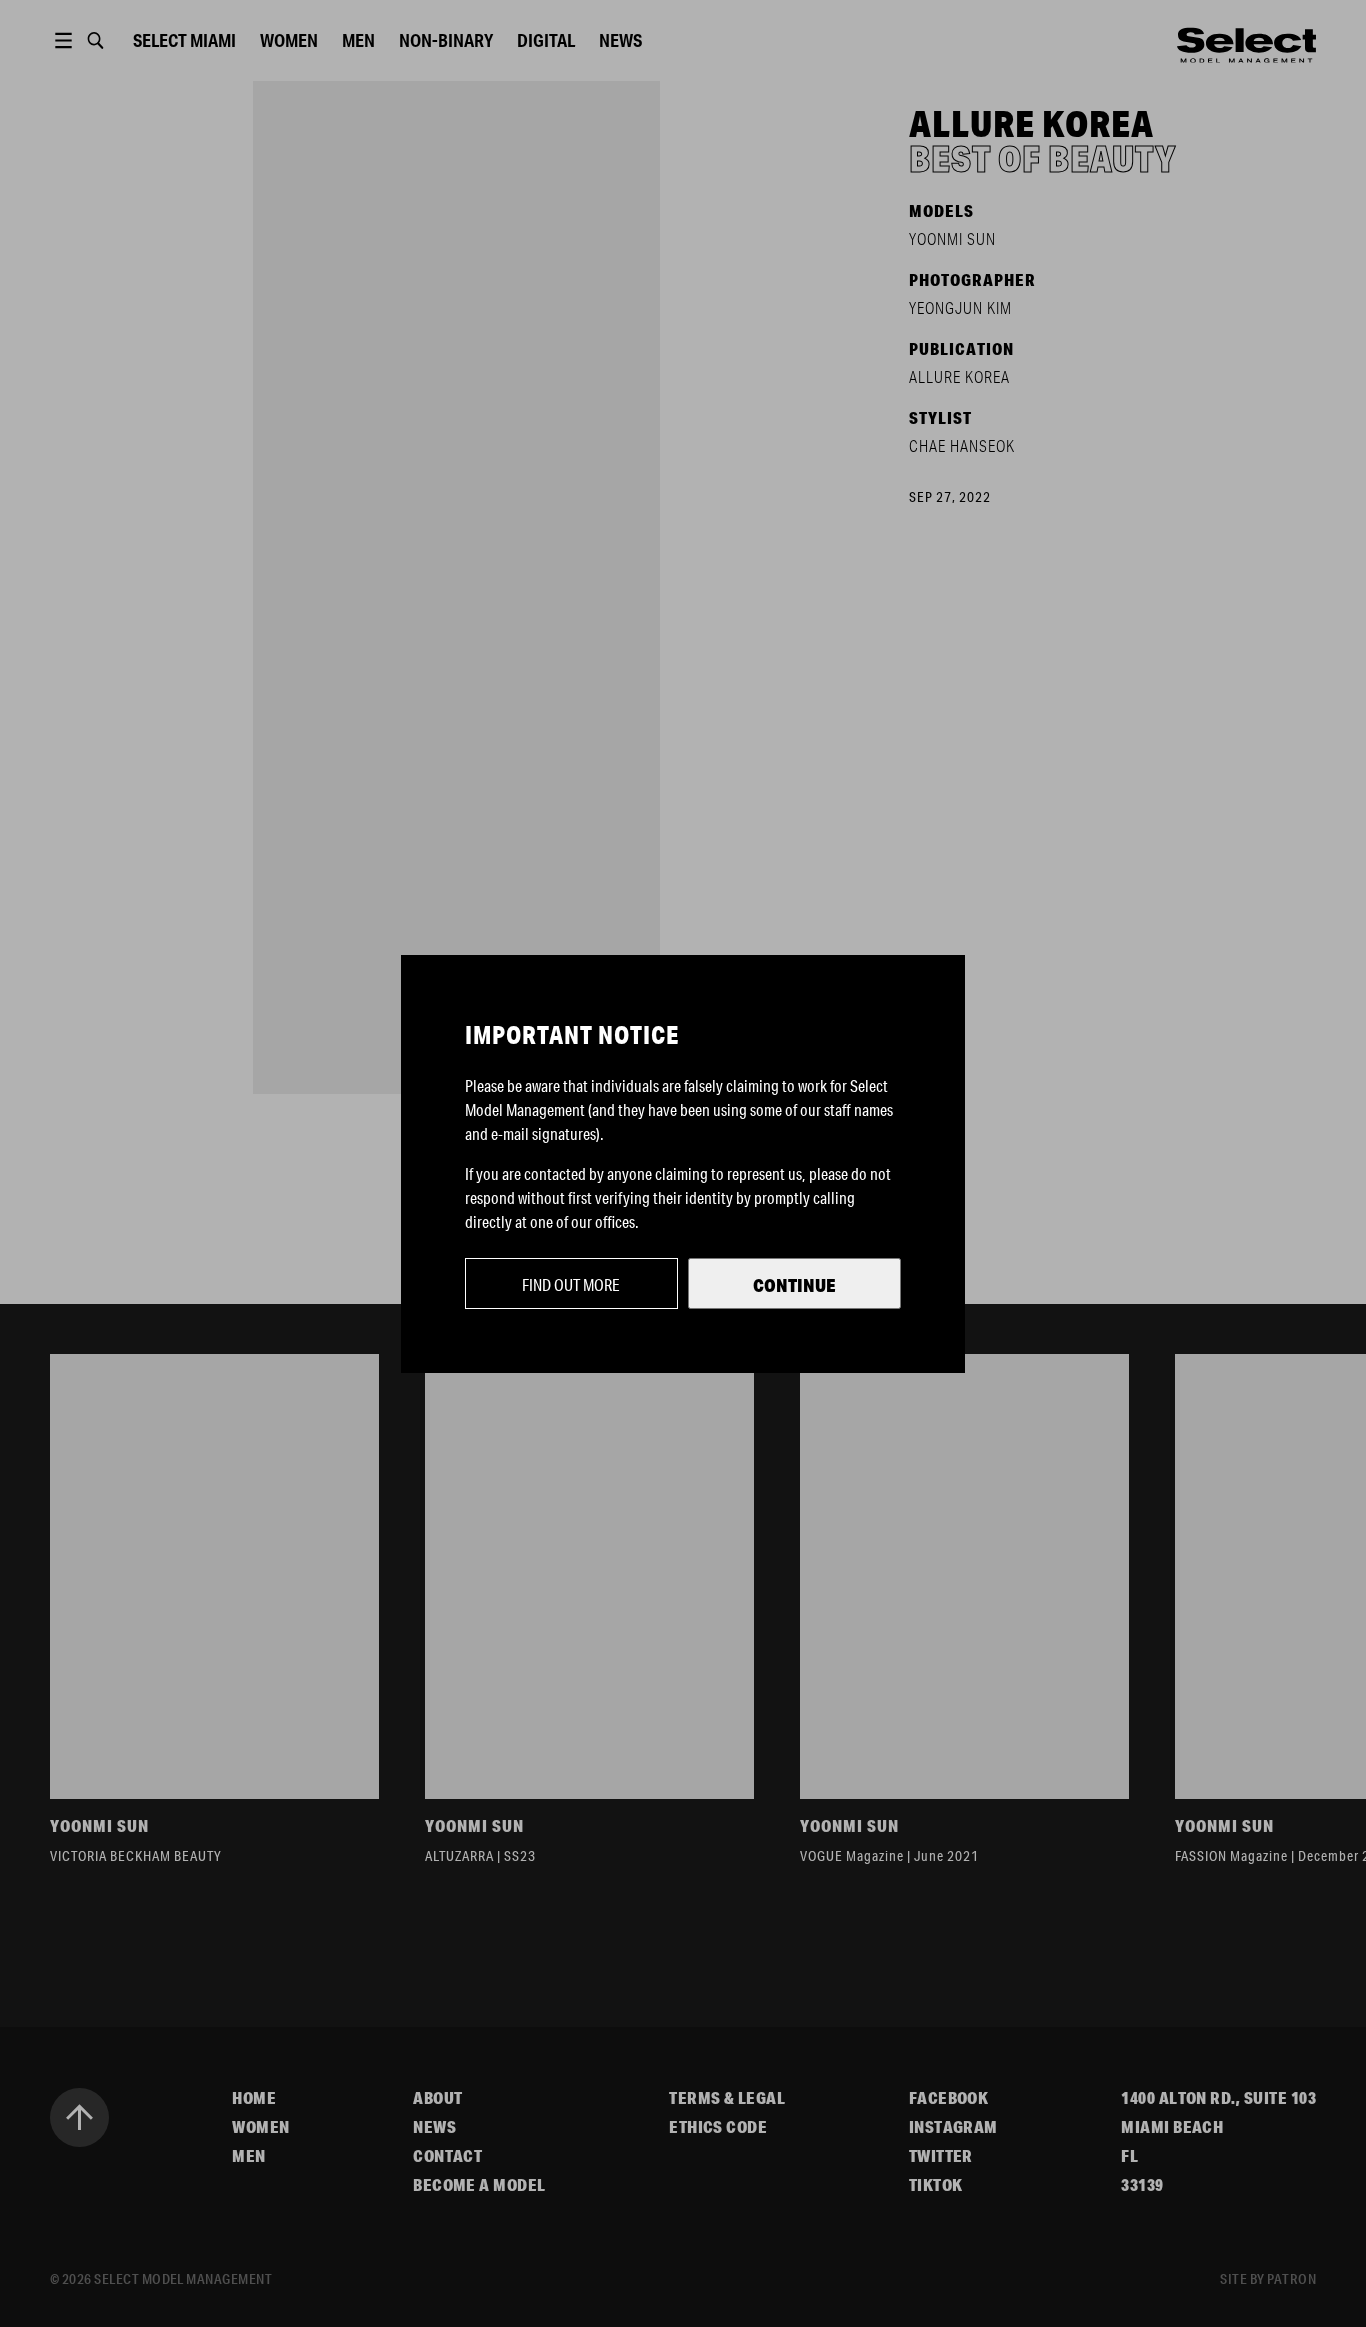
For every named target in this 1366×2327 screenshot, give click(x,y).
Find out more (571, 1284)
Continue (794, 1285)
